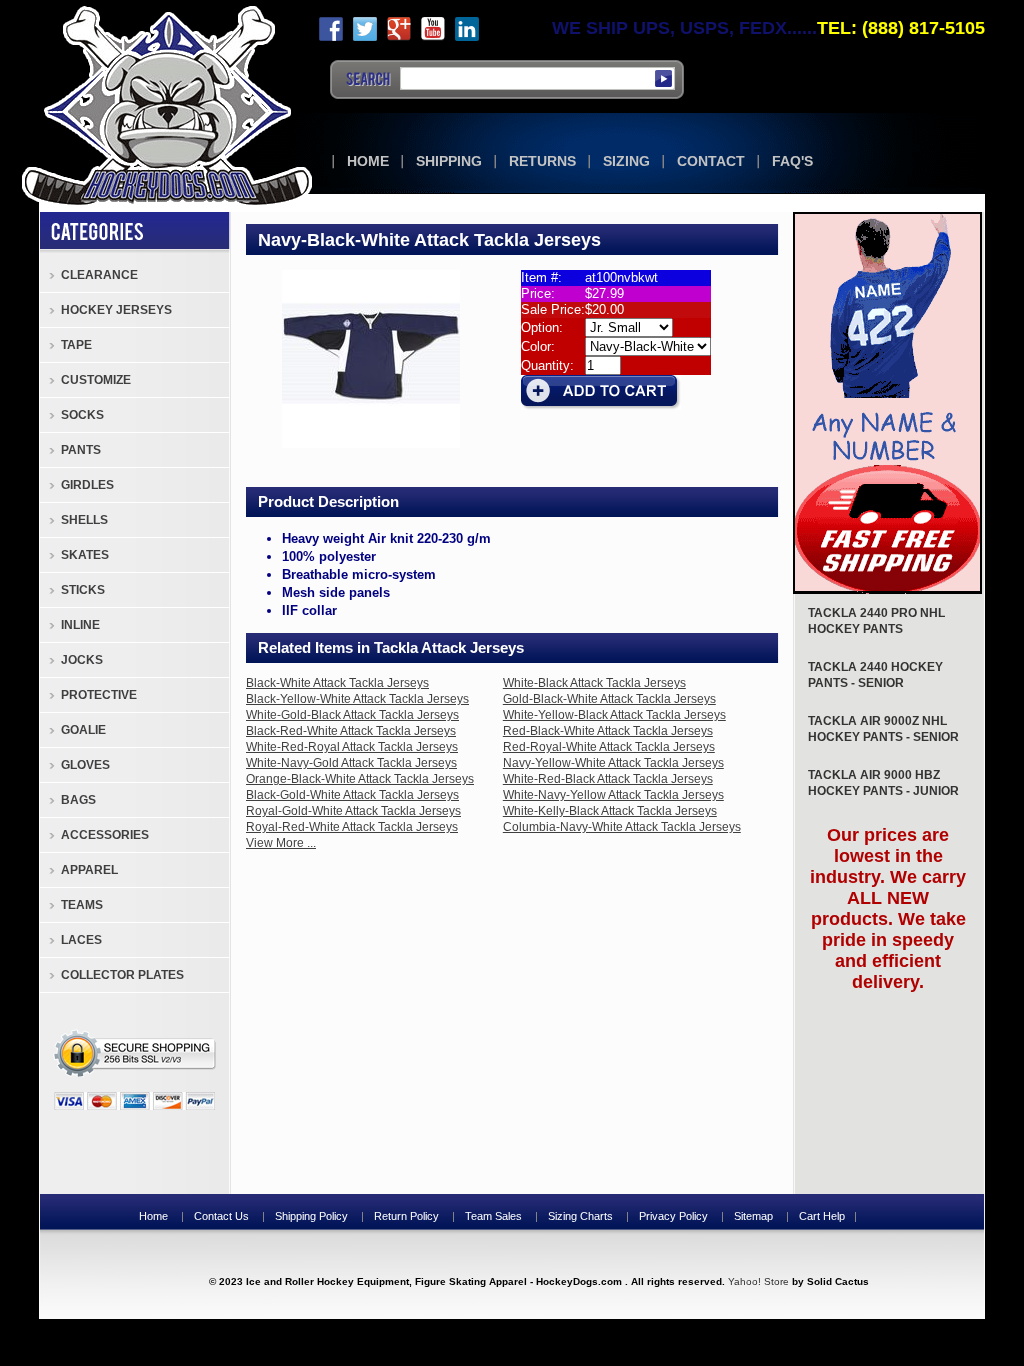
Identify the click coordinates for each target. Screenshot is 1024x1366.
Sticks (83, 590)
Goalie (83, 730)
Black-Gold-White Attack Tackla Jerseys (352, 795)
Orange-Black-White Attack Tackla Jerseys (360, 779)
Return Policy (406, 1216)
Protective (99, 695)
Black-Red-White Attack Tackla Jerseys (351, 731)
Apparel (89, 870)
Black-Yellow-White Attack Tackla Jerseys (357, 699)
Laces (81, 940)
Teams (82, 905)
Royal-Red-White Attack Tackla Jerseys (352, 827)
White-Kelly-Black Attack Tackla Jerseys (610, 811)
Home (368, 161)
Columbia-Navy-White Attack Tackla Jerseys (622, 827)
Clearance (99, 275)
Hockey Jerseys (116, 310)
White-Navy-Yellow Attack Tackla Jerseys (613, 795)
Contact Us (221, 1216)
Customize (96, 380)
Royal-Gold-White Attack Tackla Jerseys (353, 811)
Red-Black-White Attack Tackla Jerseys (608, 731)
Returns (542, 161)
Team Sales (493, 1216)
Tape (76, 345)
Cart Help (822, 1216)
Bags (78, 800)
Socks (82, 415)
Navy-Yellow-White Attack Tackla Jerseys (613, 763)
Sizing (626, 161)
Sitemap (753, 1216)
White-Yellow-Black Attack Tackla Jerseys (614, 715)
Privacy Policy (673, 1216)
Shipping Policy (311, 1216)
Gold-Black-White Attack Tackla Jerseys (609, 699)
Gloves (85, 765)
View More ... (281, 843)
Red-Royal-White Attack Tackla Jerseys (609, 747)
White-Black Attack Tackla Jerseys (594, 683)
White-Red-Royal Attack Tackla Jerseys (352, 747)
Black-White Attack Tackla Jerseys (337, 683)
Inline (80, 625)
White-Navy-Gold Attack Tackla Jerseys (351, 763)
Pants (81, 450)
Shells (84, 520)
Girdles (87, 485)
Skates (85, 555)
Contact (711, 161)
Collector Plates (122, 975)
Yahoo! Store (758, 1281)
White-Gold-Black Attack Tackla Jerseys (352, 715)
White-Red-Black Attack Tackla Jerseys (608, 779)
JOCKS (82, 660)
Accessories (105, 835)
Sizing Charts (580, 1216)
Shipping (449, 161)
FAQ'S (792, 161)
